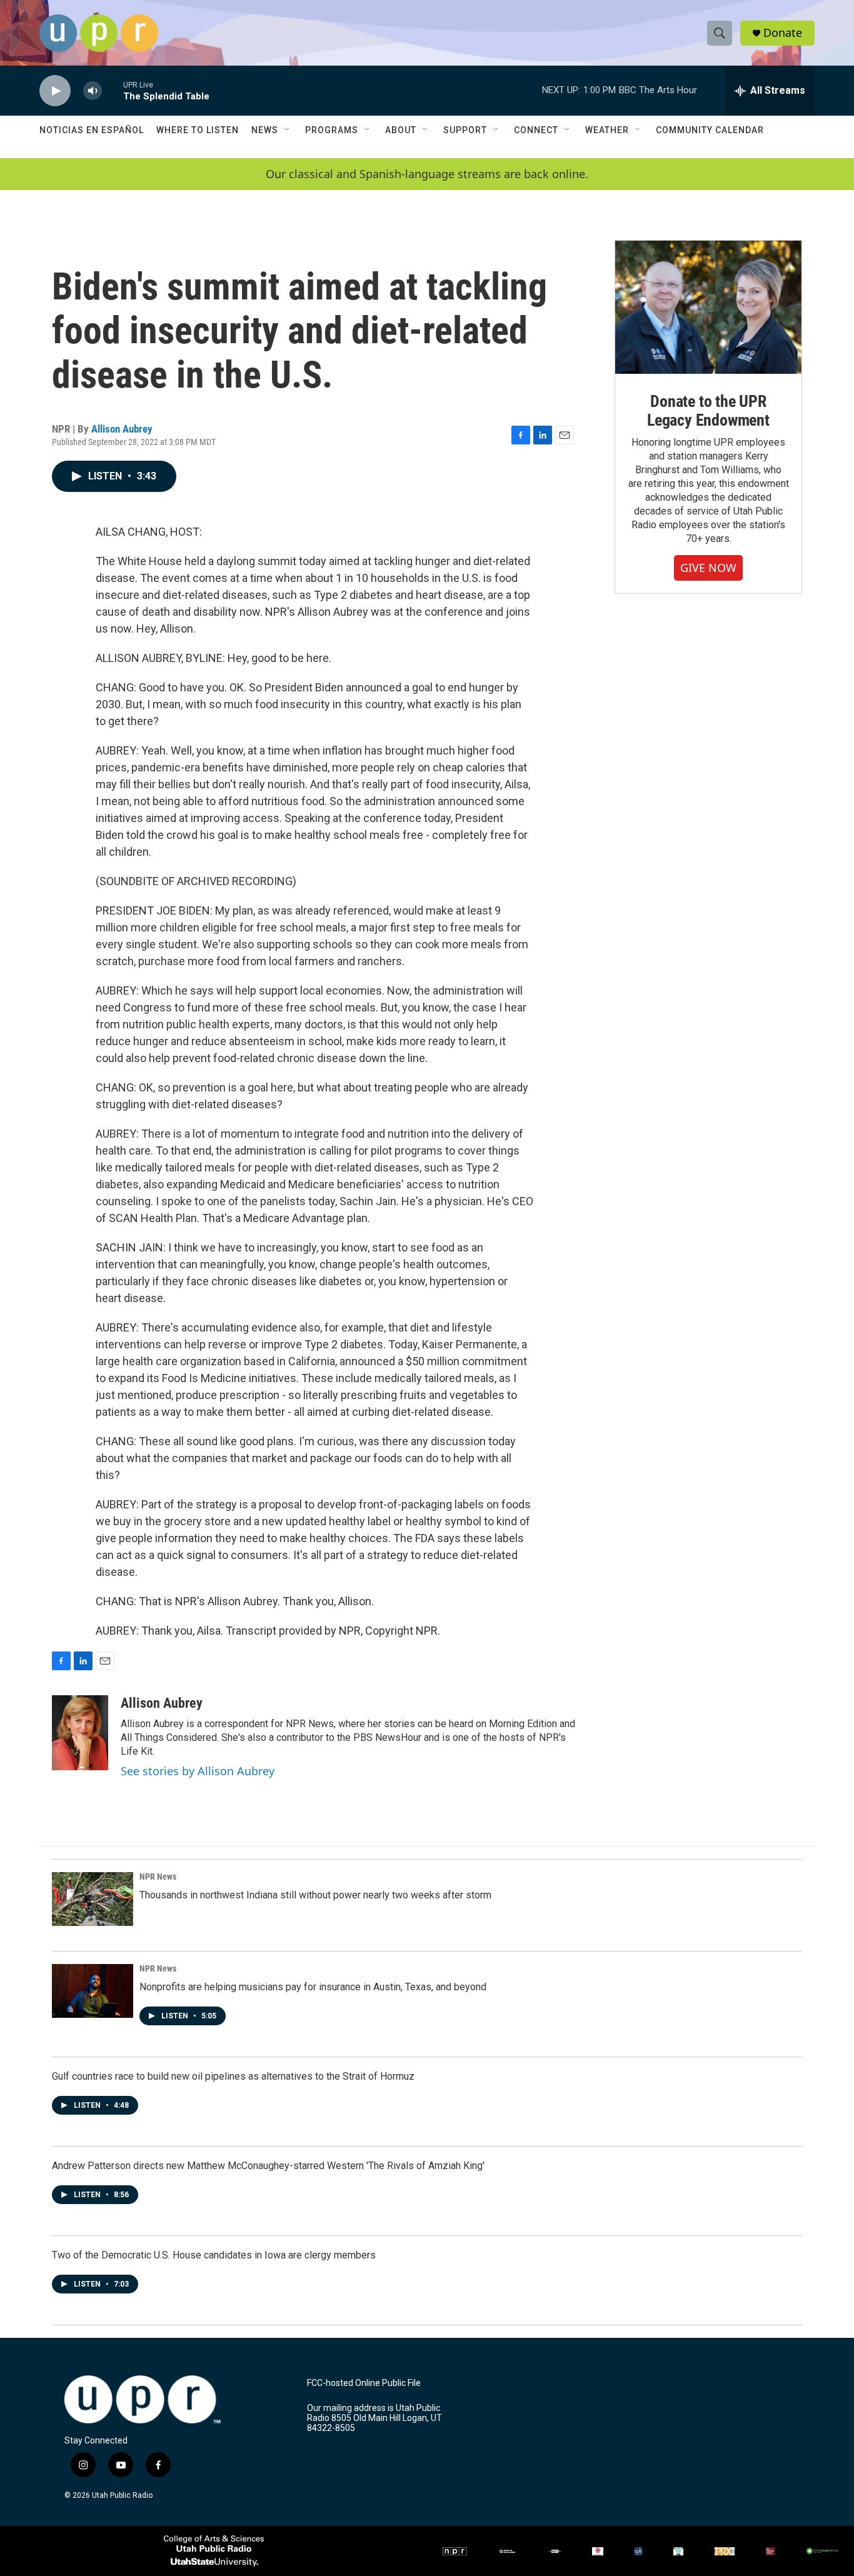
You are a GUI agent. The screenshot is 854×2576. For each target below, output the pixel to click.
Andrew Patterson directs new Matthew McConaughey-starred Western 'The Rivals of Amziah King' (268, 2166)
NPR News (158, 1877)
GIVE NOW (708, 568)
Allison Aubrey (122, 429)
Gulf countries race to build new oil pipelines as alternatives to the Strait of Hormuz (233, 2076)
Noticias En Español (92, 130)
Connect (536, 130)
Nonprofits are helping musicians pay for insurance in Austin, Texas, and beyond (313, 1987)
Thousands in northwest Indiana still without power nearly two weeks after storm (315, 1895)
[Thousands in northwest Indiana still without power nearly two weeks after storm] (93, 1899)
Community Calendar (710, 130)
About (401, 130)
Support (465, 130)
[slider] (113, 90)
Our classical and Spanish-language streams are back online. (427, 174)
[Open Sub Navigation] (288, 130)
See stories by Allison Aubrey (198, 1771)
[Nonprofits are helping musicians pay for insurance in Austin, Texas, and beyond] (93, 1991)
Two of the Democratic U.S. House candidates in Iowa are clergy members (214, 2255)
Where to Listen (198, 130)
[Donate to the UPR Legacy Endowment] (708, 307)
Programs (332, 130)
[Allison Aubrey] (80, 1733)
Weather (607, 130)
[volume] (93, 91)
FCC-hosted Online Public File (364, 2383)
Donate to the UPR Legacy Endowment (708, 411)
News (265, 130)
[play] (55, 91)
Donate (783, 33)
